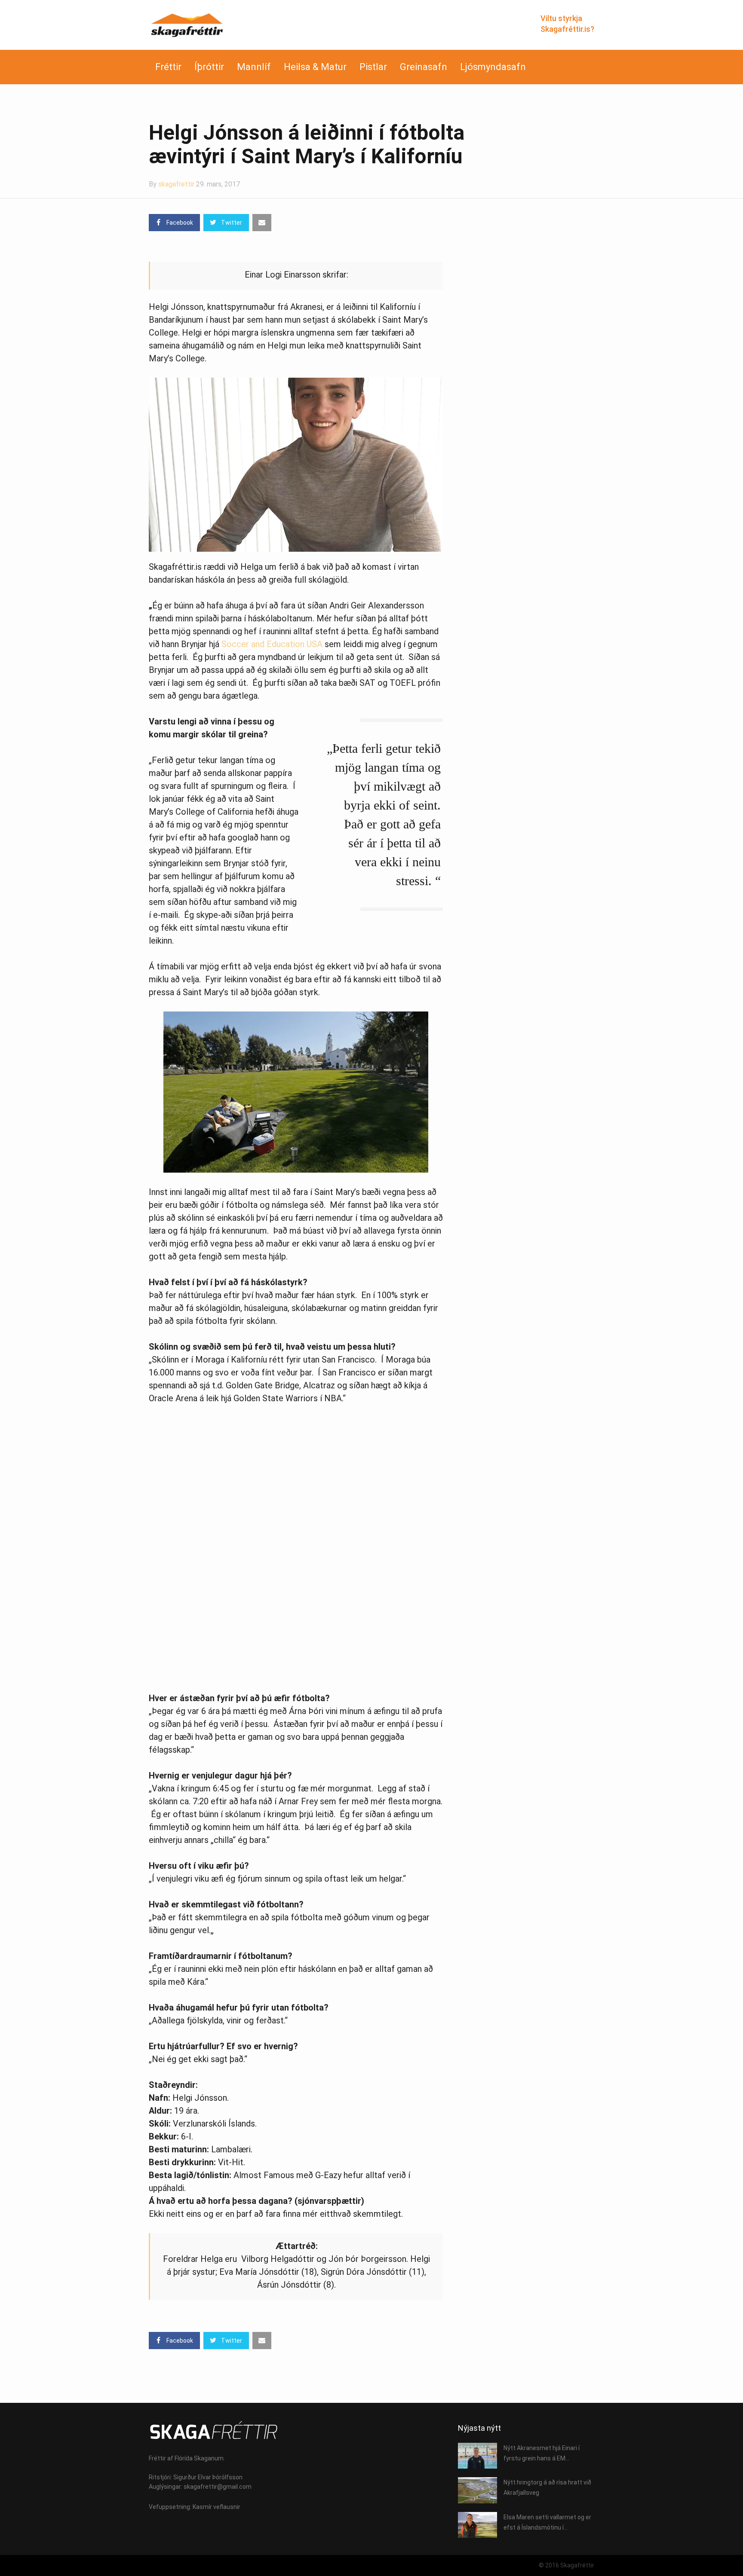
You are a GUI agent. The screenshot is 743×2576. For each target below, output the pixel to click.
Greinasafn (424, 67)
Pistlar (373, 67)
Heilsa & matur (315, 67)
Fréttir (168, 67)
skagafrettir (176, 184)
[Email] (262, 223)
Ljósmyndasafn (493, 67)
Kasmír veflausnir (216, 2507)
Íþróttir (209, 67)
